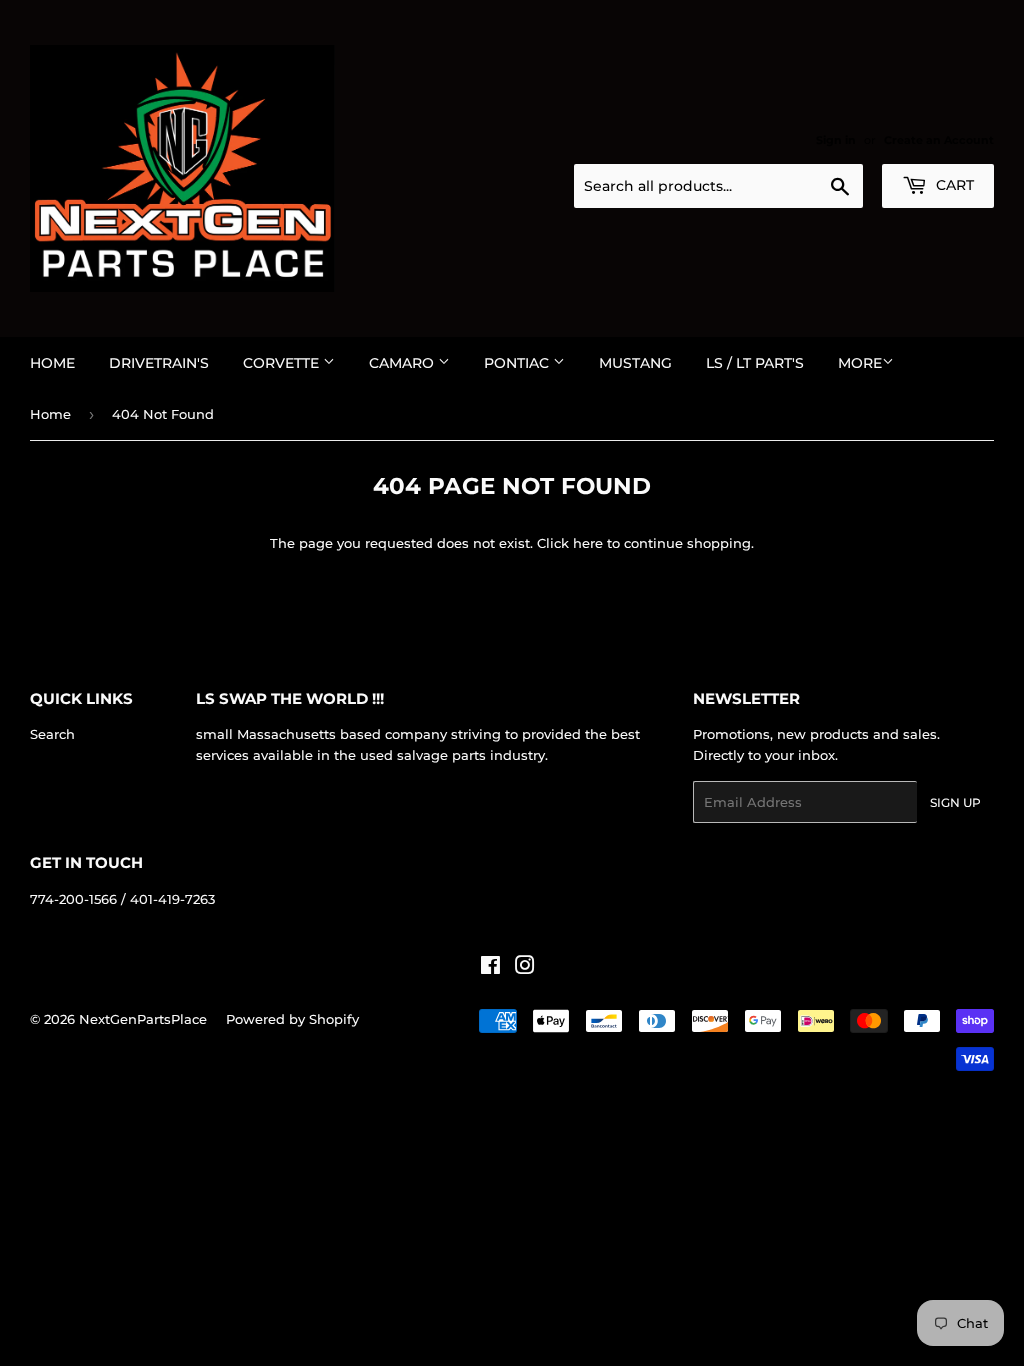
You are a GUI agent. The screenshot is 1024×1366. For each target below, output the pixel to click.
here (588, 543)
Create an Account (939, 140)
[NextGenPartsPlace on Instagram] (525, 968)
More (860, 363)
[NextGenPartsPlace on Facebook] (490, 968)
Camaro (403, 363)
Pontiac (518, 363)
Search (52, 734)
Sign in (836, 140)
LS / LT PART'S (755, 363)
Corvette (283, 363)
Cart (953, 185)
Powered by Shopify (292, 1019)
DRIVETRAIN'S (159, 363)
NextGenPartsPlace (143, 1019)
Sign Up (955, 802)
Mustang (635, 363)
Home (52, 363)
